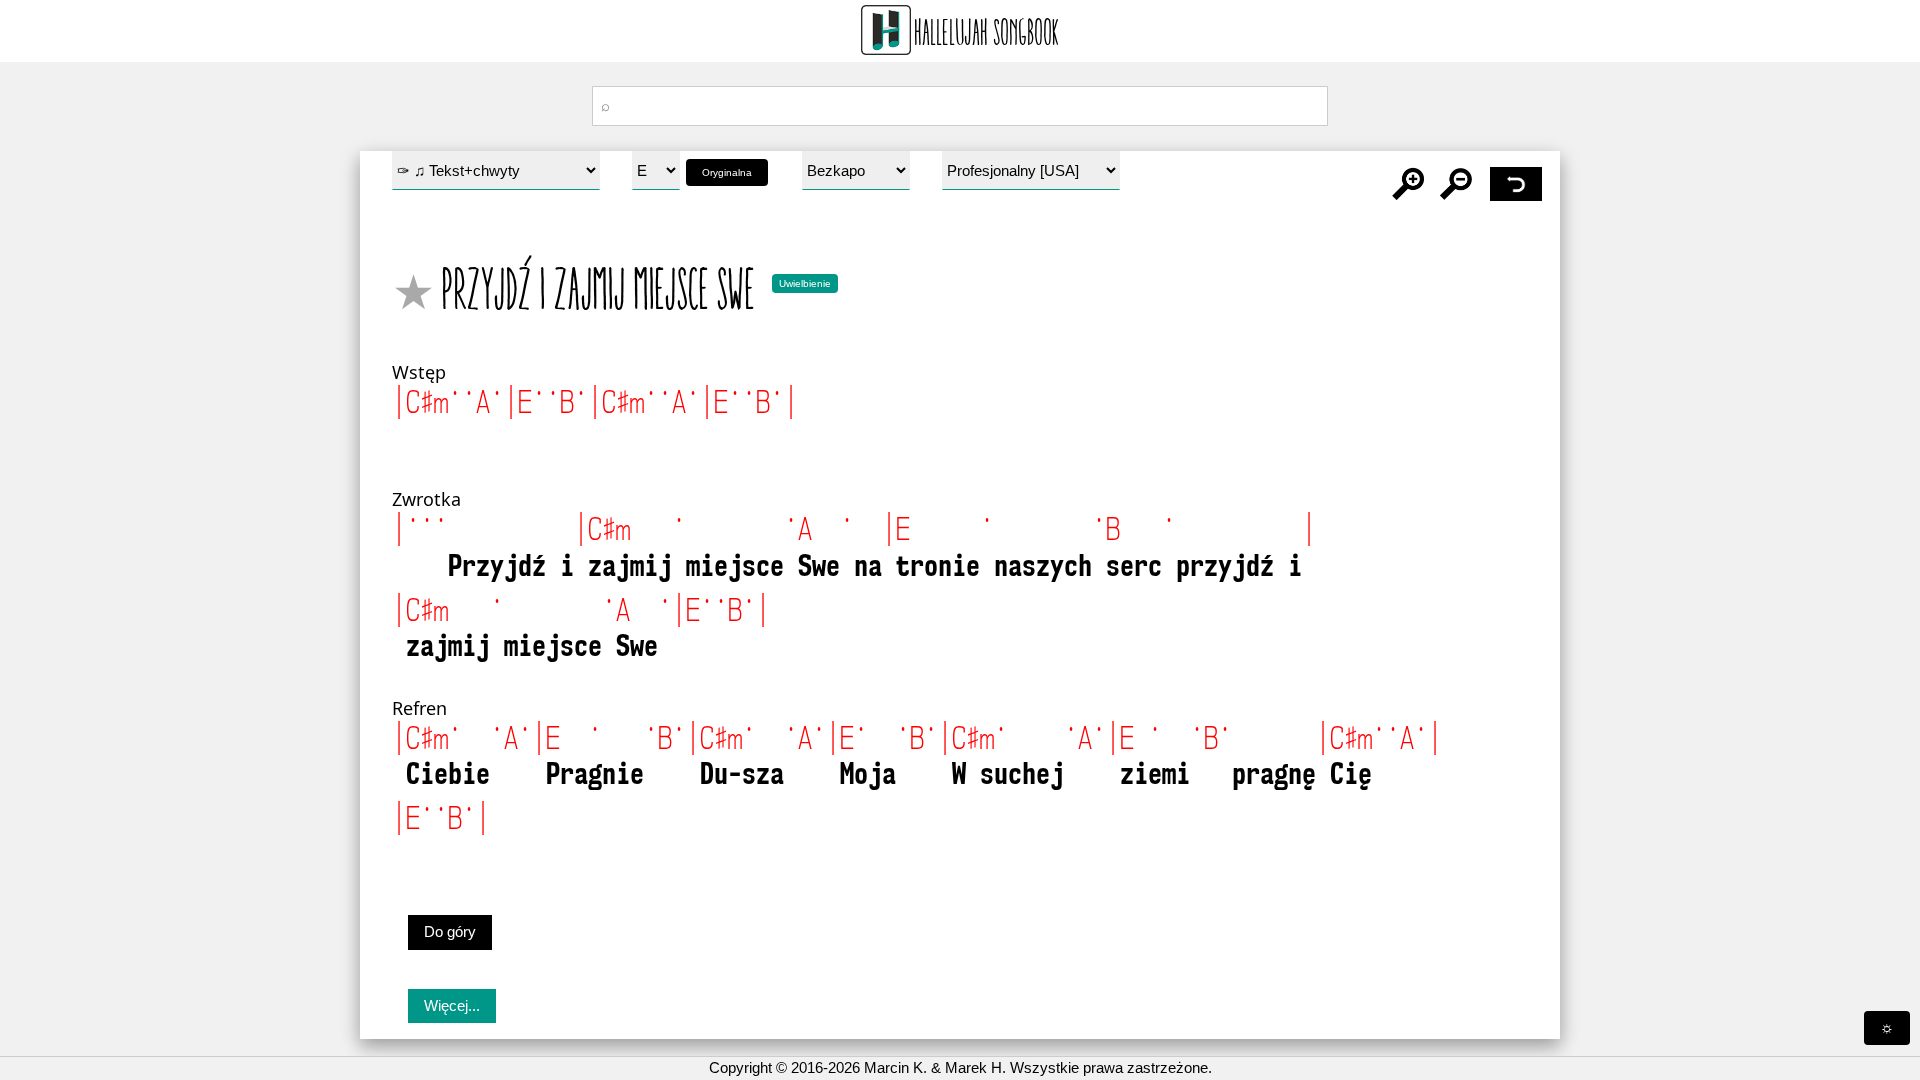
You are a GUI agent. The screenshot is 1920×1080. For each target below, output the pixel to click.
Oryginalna (727, 172)
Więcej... (452, 1005)
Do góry (450, 931)
